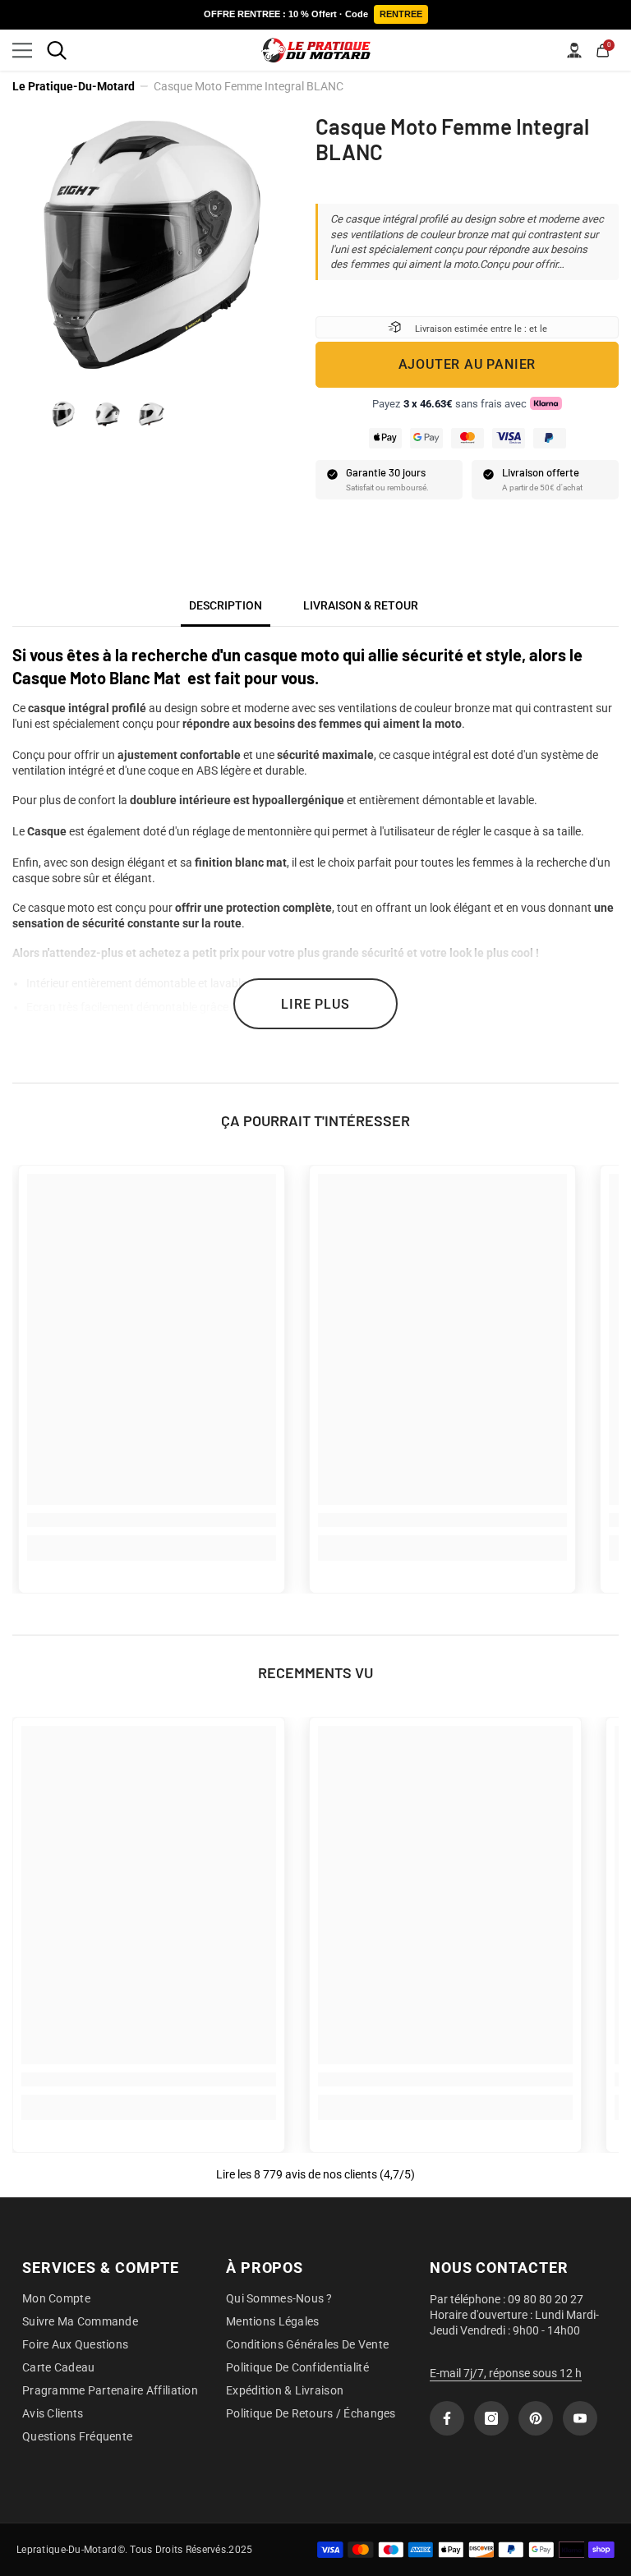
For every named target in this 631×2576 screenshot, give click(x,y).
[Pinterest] (536, 2418)
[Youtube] (580, 2418)
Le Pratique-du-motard (74, 86)
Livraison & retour (361, 605)
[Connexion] (574, 50)
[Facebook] (447, 2418)
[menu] (22, 50)
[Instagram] (491, 2418)
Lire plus (315, 1004)
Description (226, 605)
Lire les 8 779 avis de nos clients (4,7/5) (315, 2174)
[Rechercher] (57, 50)
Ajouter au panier (467, 364)
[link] (152, 1520)
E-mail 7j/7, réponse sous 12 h (506, 2373)
